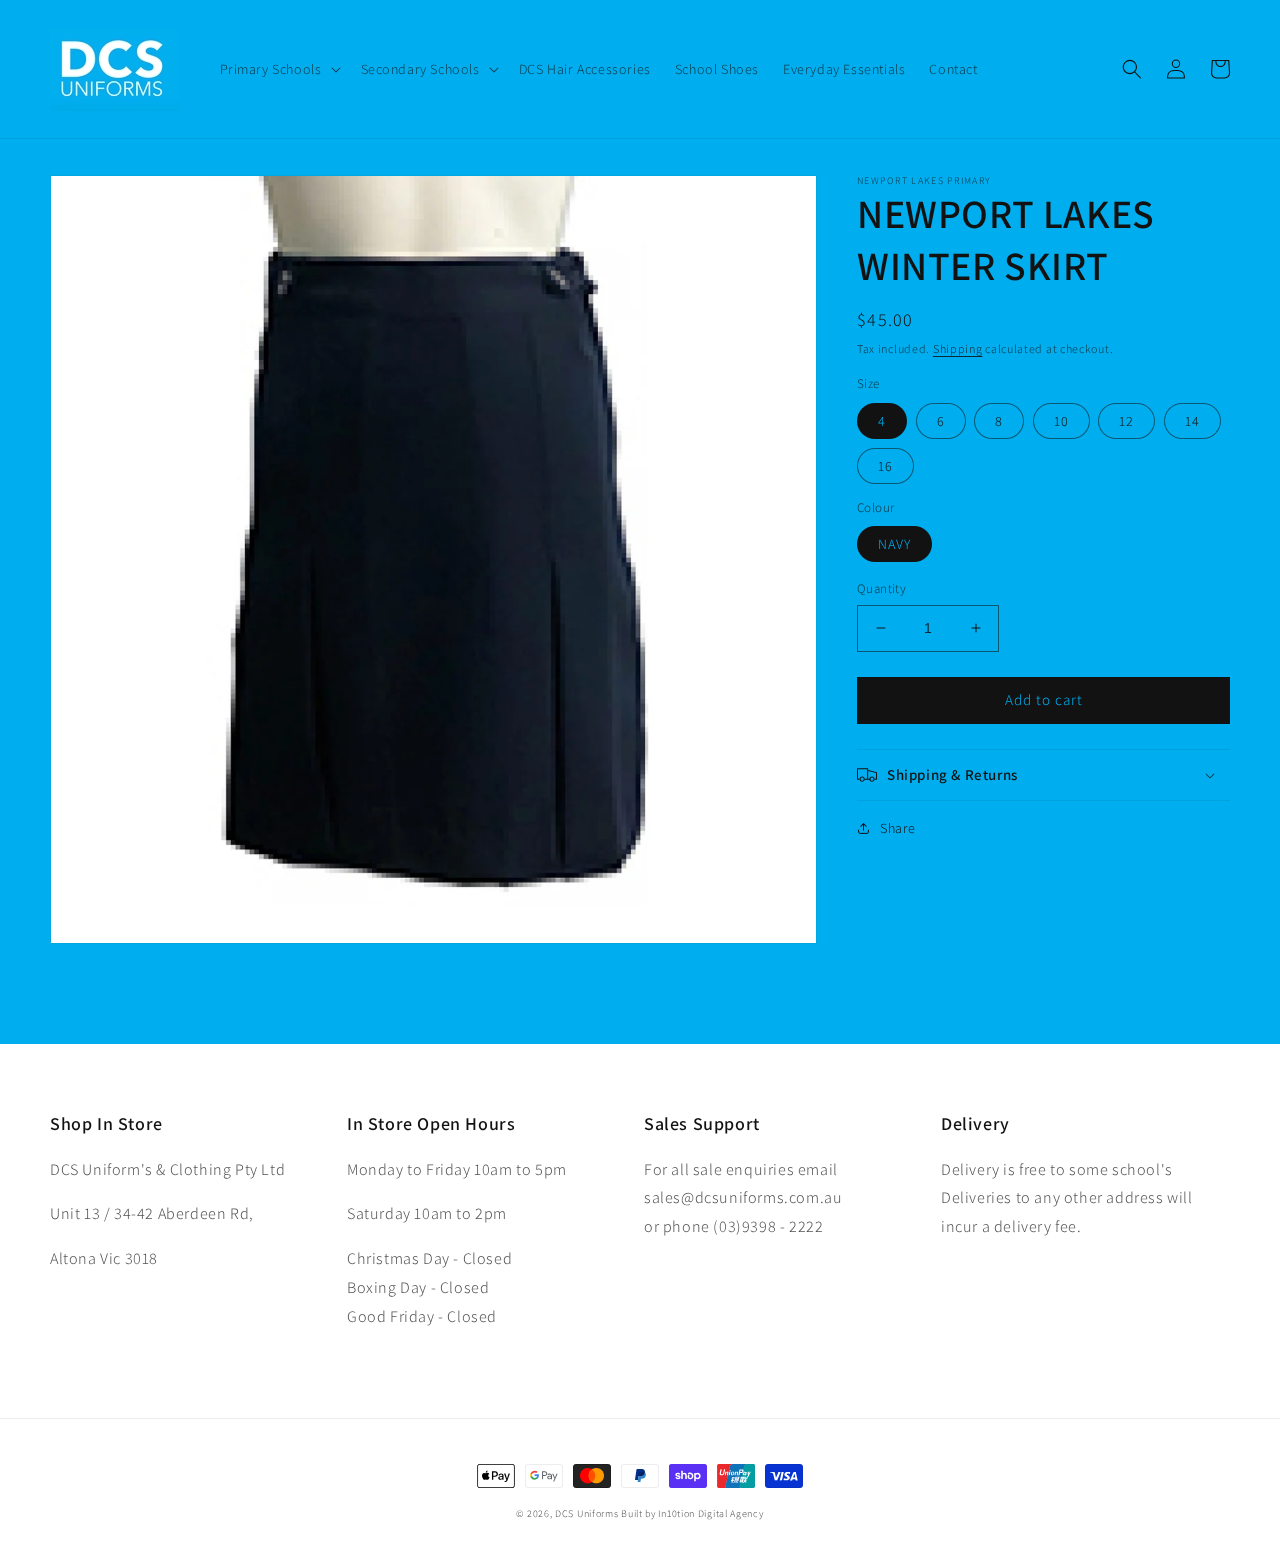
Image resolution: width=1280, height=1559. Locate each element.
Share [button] (898, 828)
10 (1061, 421)
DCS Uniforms (586, 1513)
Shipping (958, 348)
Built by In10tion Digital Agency (692, 1513)
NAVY (894, 544)
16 (885, 466)
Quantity (881, 588)
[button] (278, 69)
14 (1192, 421)
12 (1126, 421)
